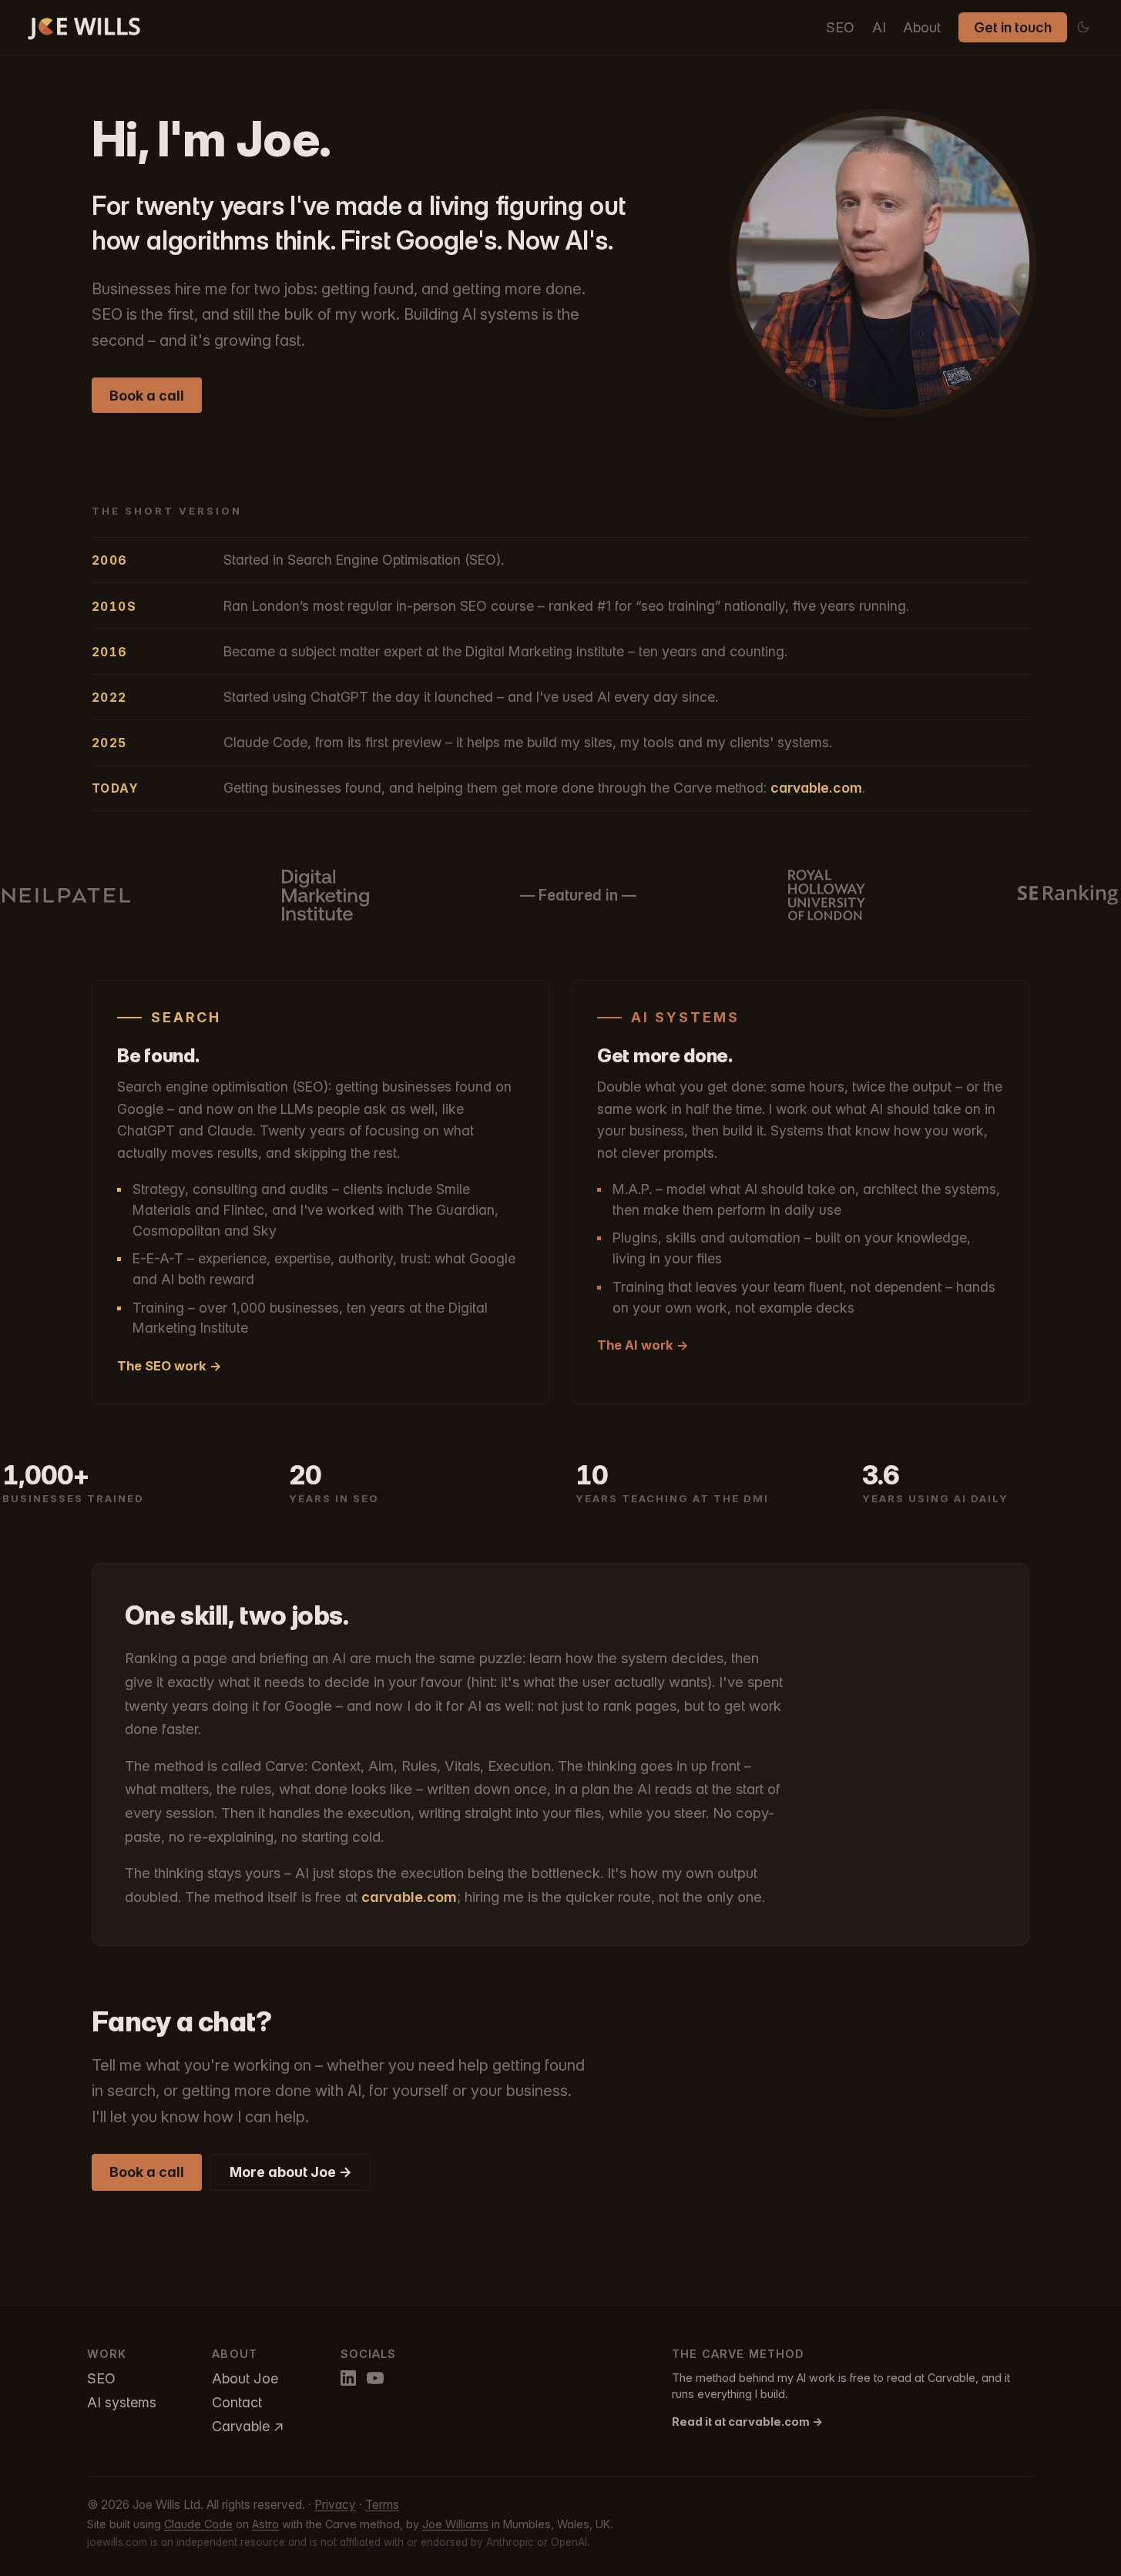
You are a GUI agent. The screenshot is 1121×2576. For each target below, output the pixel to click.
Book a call (147, 396)
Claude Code (198, 2524)
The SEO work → (169, 1366)
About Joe (245, 2378)
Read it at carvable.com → (747, 2422)
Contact (237, 2402)
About (922, 27)
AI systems (122, 2402)
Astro (265, 2524)
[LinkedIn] (348, 2378)
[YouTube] (375, 2378)
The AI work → (643, 1345)
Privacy (335, 2505)
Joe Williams (455, 2524)
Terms (382, 2505)
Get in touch (1013, 27)
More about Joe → (291, 2172)
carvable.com (816, 788)
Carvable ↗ (248, 2426)
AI (879, 27)
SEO (840, 27)
